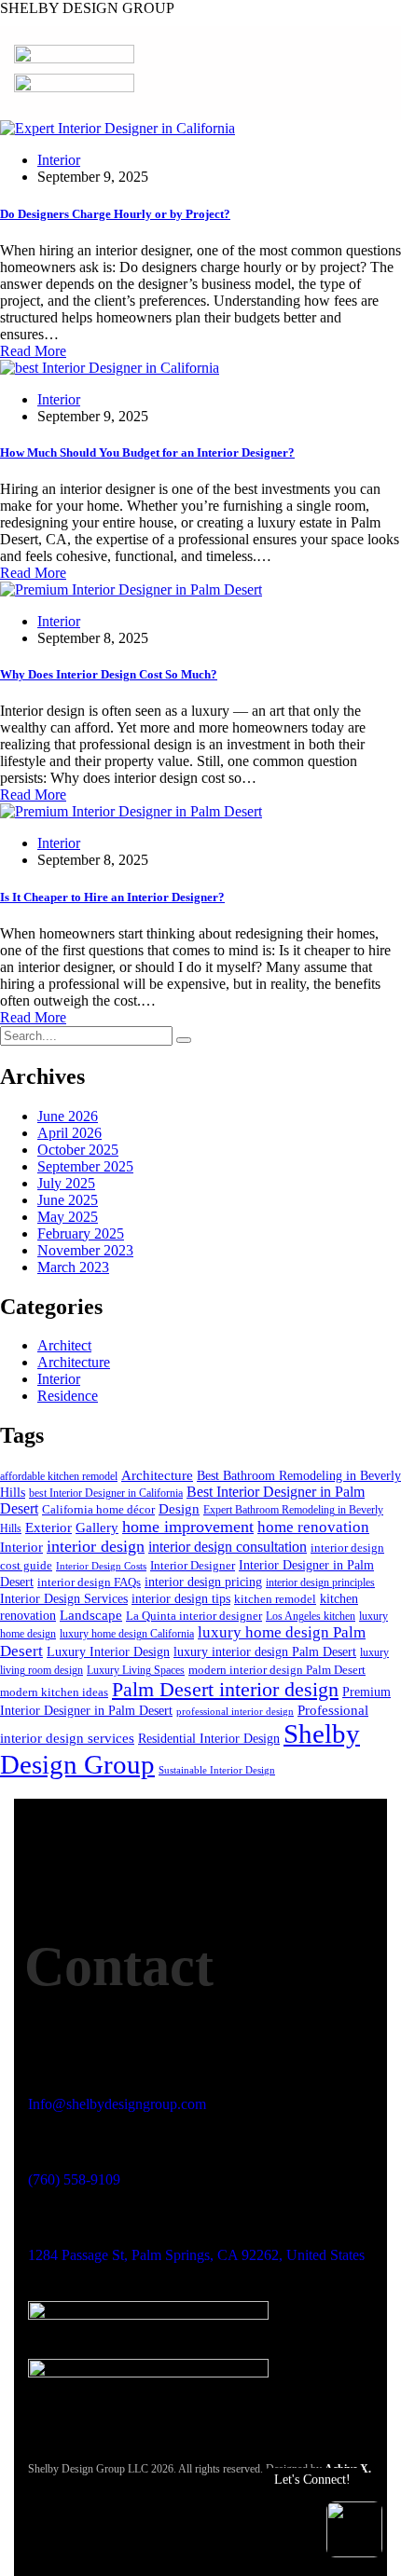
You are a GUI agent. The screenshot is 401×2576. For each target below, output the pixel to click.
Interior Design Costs (101, 1566)
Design (179, 1509)
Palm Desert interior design (225, 1689)
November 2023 (85, 1250)
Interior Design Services (64, 1598)
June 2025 (68, 1200)
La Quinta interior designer (194, 1616)
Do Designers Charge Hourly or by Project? (115, 214)
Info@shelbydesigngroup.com (117, 2104)
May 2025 (68, 1217)
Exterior (48, 1528)
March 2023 (73, 1267)
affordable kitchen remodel (59, 1476)
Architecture (74, 1362)
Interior (59, 160)
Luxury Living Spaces (136, 1670)
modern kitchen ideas (54, 1692)
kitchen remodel (275, 1599)
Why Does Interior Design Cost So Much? (109, 674)
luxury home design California (127, 1634)
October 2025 (78, 1150)
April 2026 (69, 1133)
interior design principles (320, 1583)
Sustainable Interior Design (217, 1770)
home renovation (313, 1527)
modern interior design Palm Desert (277, 1670)
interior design (96, 1546)
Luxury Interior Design (108, 1651)
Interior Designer (193, 1566)
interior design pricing (203, 1582)
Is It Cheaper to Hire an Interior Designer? (112, 897)
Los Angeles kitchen (311, 1616)
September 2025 (85, 1166)
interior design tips (181, 1598)
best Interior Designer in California (106, 1493)
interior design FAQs (89, 1583)
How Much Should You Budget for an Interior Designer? (147, 452)
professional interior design (235, 1712)
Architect (64, 1345)
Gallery (97, 1528)
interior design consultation (228, 1547)
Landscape (91, 1615)
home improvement (188, 1527)
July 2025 (66, 1183)
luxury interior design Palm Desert (265, 1651)
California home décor (98, 1510)
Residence (68, 1396)
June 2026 (68, 1116)
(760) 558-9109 (74, 2179)
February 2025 (81, 1233)
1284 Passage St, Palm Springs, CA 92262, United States (196, 2255)
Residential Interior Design (209, 1738)
